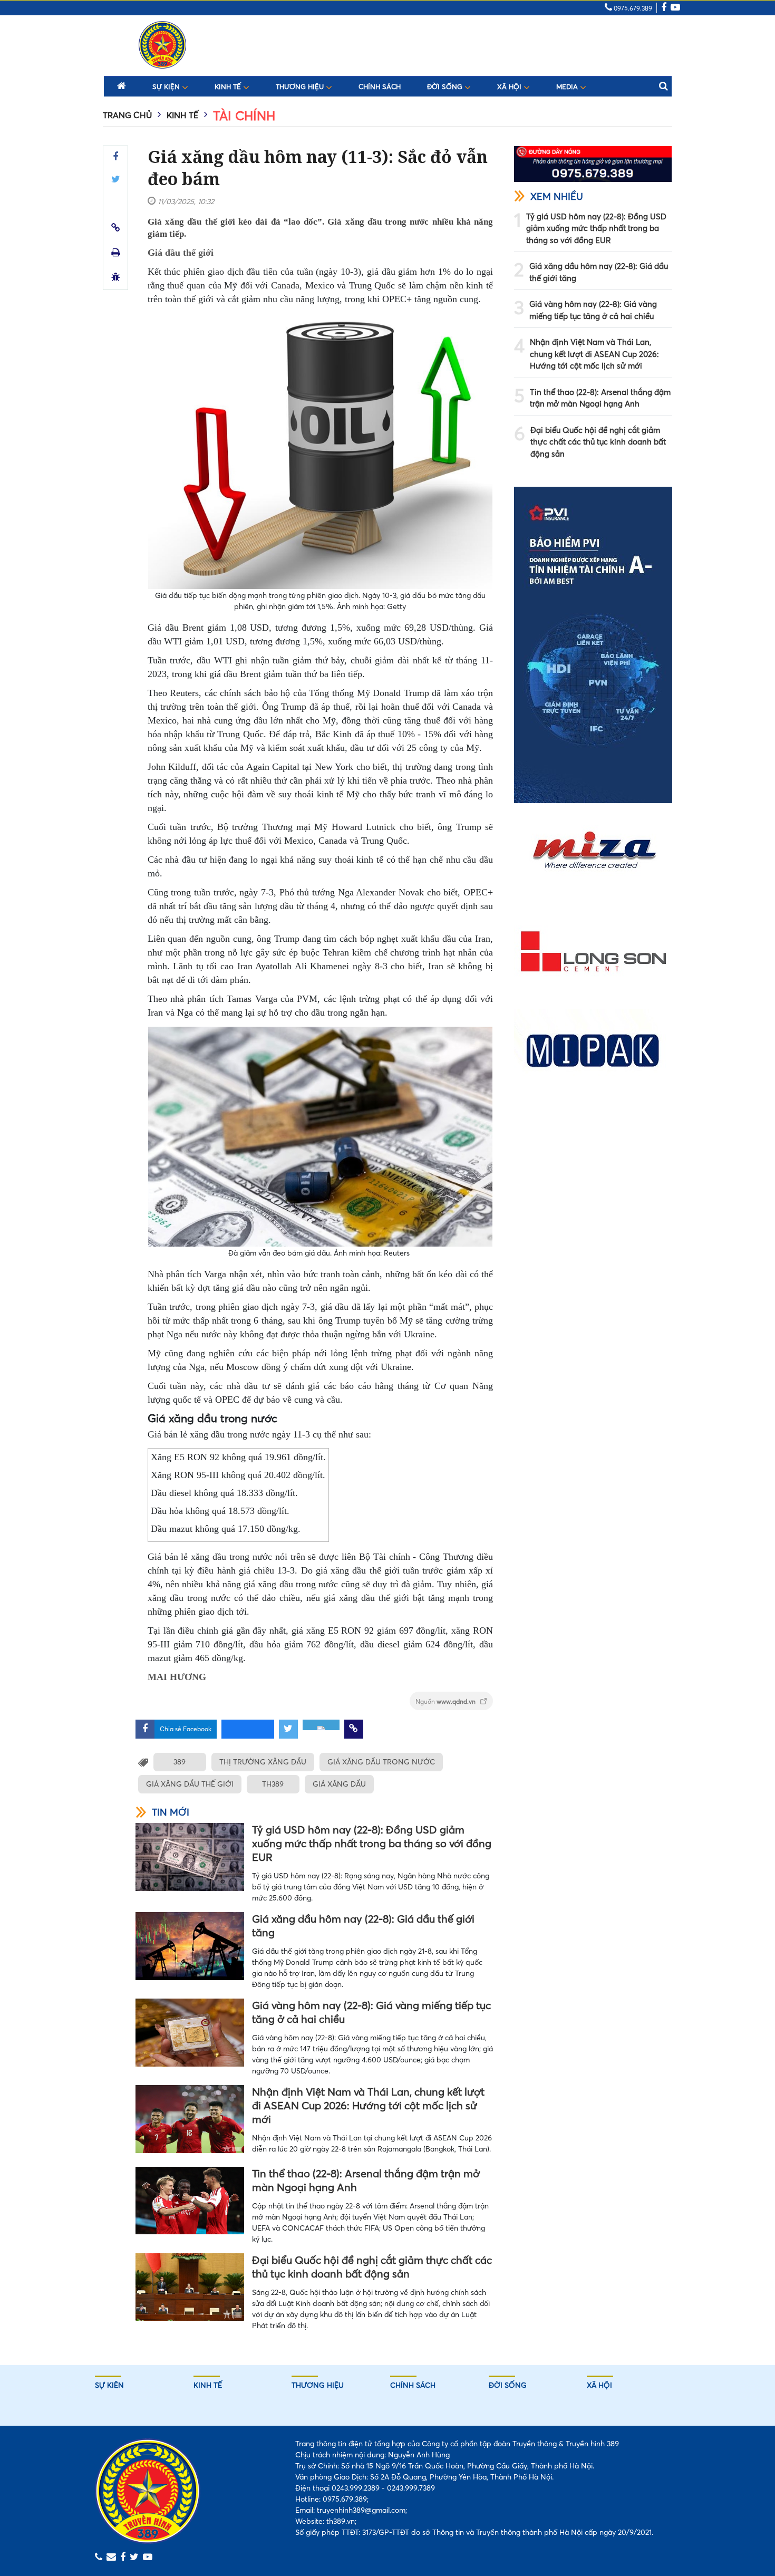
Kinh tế (229, 86)
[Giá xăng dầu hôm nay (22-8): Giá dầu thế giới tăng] (190, 1946)
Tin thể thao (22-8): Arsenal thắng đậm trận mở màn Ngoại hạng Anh (366, 2180)
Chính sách (380, 87)
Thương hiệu (301, 86)
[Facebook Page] (664, 8)
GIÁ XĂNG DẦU (339, 1784)
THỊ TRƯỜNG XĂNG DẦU (263, 1762)
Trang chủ (127, 115)
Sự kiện (167, 86)
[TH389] (162, 45)
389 (180, 1762)
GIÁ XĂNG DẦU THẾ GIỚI (190, 1784)
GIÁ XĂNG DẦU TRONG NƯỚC (381, 1762)
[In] (116, 252)
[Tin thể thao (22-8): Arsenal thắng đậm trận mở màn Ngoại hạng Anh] (190, 2201)
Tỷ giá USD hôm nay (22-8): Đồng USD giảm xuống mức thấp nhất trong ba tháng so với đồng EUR (372, 1843)
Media (568, 86)
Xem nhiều (557, 196)
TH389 (273, 1784)
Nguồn (446, 1701)
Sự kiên (109, 2385)
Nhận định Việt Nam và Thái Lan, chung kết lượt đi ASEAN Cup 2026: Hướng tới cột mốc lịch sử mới (368, 2105)
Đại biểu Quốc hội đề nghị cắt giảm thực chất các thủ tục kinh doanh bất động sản (372, 2267)
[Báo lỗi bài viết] (116, 277)
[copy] (116, 228)
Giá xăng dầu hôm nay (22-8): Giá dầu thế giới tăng (363, 1926)
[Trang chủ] (122, 85)
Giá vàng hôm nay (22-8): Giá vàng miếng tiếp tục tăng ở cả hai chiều (371, 2012)
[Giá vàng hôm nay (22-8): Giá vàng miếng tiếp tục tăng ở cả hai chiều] (190, 2033)
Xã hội (510, 86)
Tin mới (171, 1812)
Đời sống (446, 86)
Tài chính (244, 116)
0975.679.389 (632, 8)
